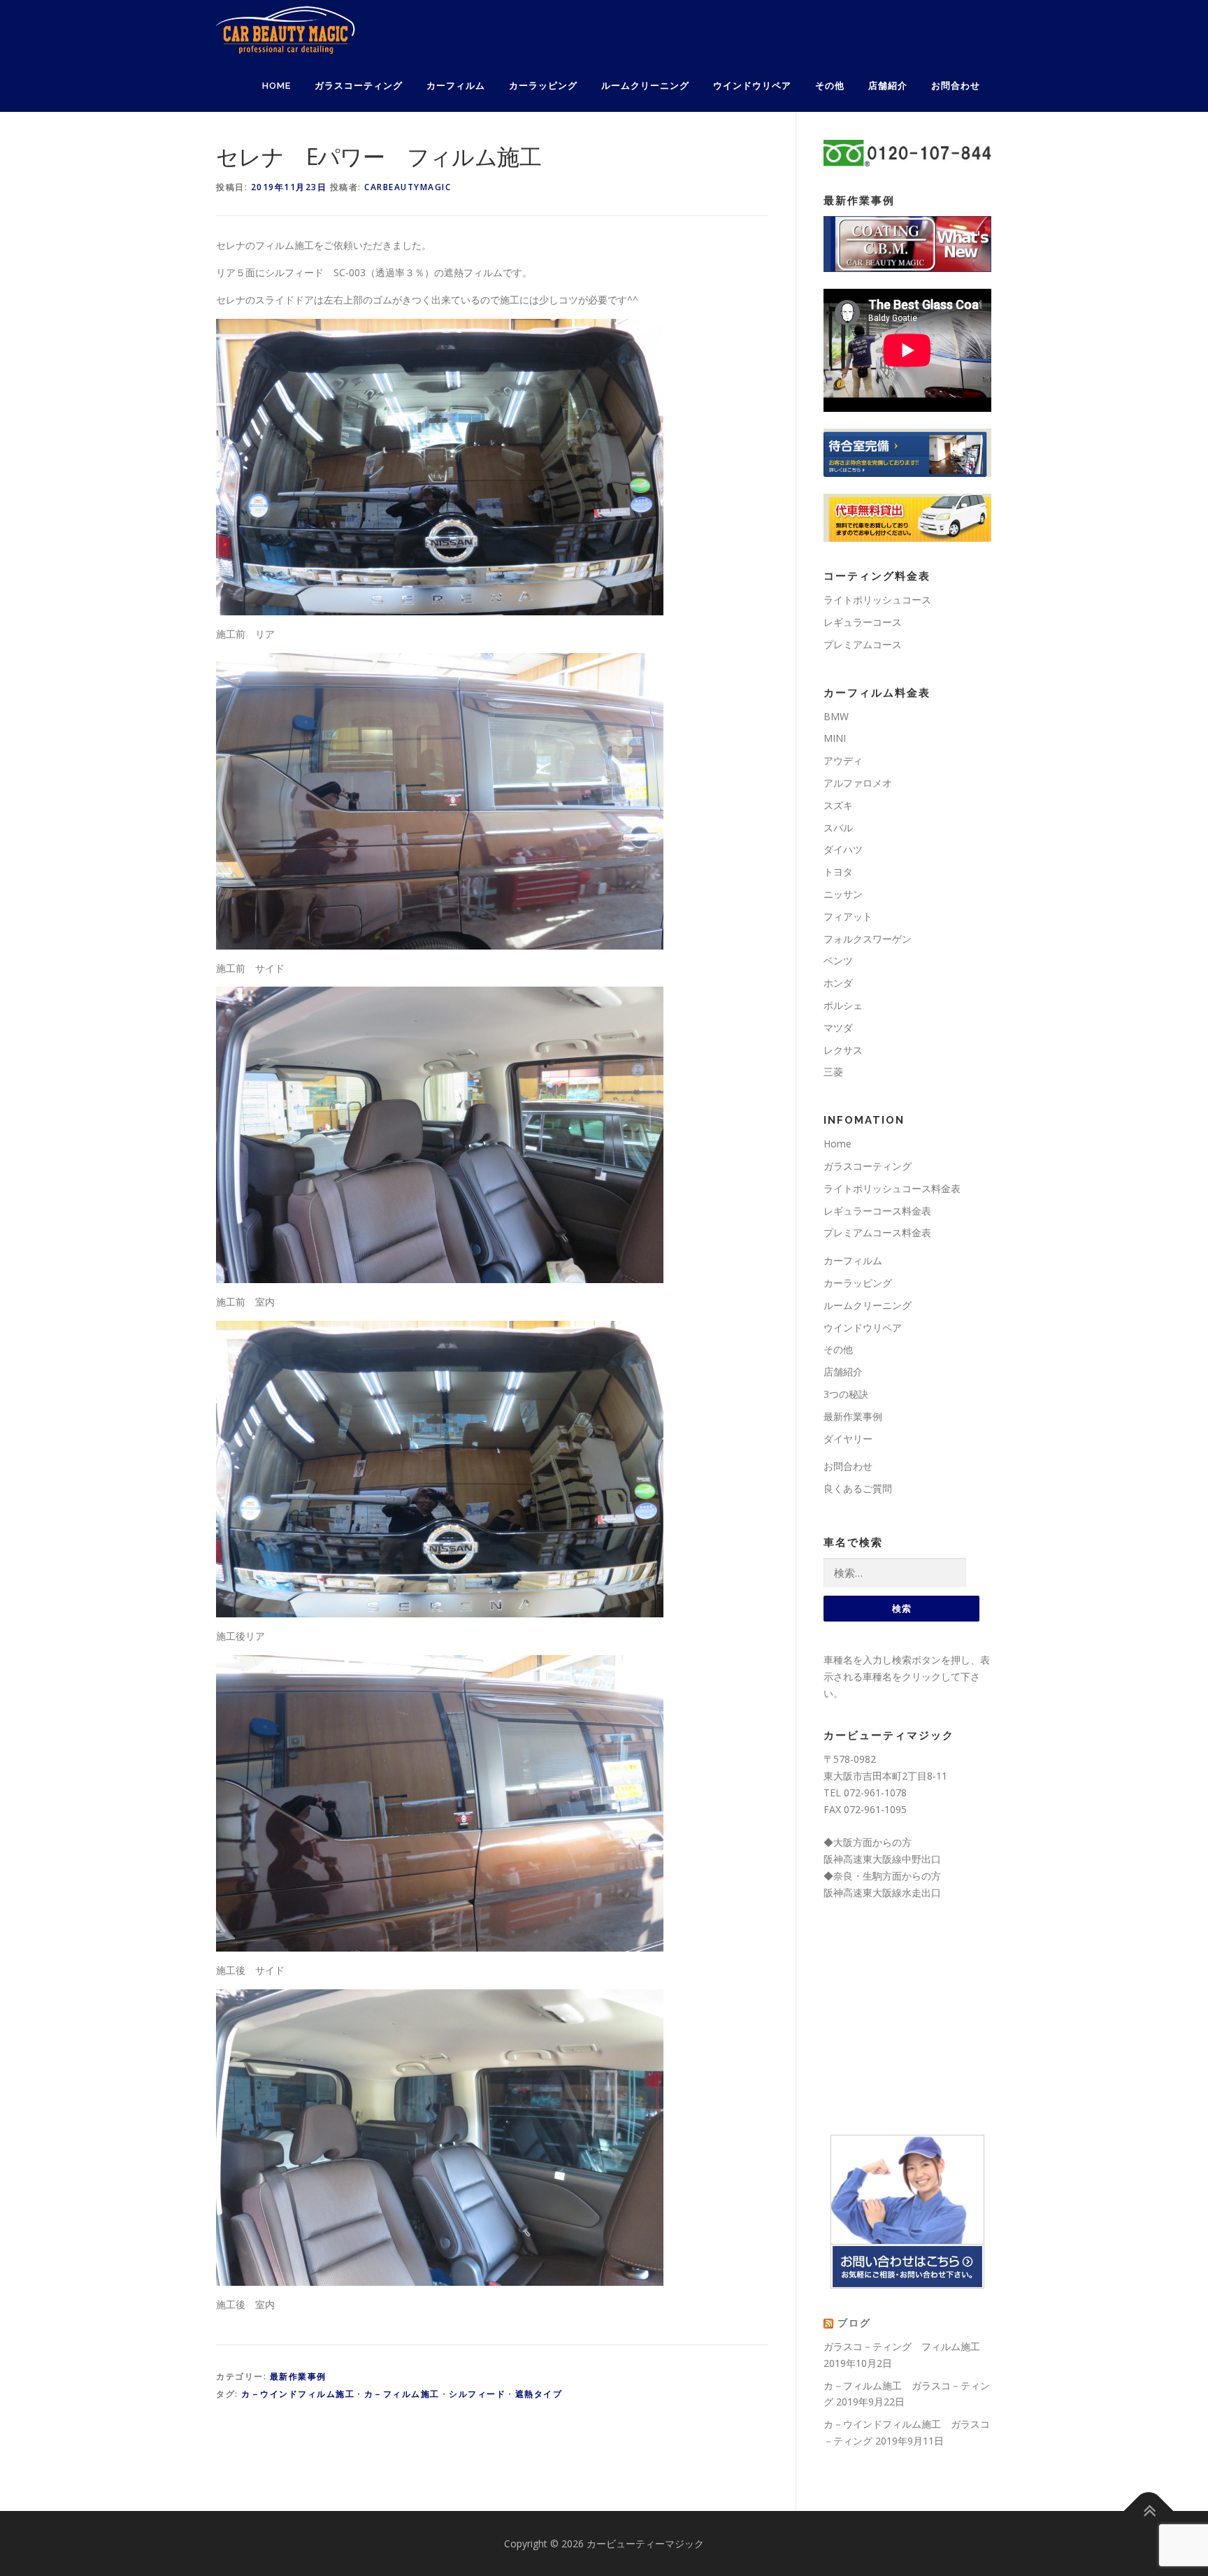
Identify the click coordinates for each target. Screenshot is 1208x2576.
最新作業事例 (298, 2376)
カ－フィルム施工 (402, 2394)
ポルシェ (843, 1005)
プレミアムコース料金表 (877, 1232)
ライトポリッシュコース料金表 (892, 1188)
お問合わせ (956, 86)
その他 (830, 86)
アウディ (843, 760)
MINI (835, 738)
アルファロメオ (858, 783)
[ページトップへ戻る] (1149, 2511)
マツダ (838, 1028)
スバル (838, 828)
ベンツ (838, 960)
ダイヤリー (848, 1439)
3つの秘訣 (846, 1394)
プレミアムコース (863, 644)
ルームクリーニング (645, 86)
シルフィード (477, 2394)
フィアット (848, 916)
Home (276, 86)
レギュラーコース (863, 622)
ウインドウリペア (752, 86)
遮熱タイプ (539, 2394)
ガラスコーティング (359, 86)
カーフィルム (456, 86)
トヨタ (838, 872)
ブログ (854, 2323)
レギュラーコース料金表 (877, 1211)
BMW (836, 716)
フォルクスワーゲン (868, 939)
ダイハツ (843, 849)
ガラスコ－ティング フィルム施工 (902, 2346)
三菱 (833, 1072)
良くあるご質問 (858, 1488)
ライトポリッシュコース (877, 600)
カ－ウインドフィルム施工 (298, 2394)
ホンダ (838, 983)
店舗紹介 (888, 86)
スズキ (838, 805)
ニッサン (843, 894)
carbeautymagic (408, 187)
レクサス (843, 1050)
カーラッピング (543, 86)
